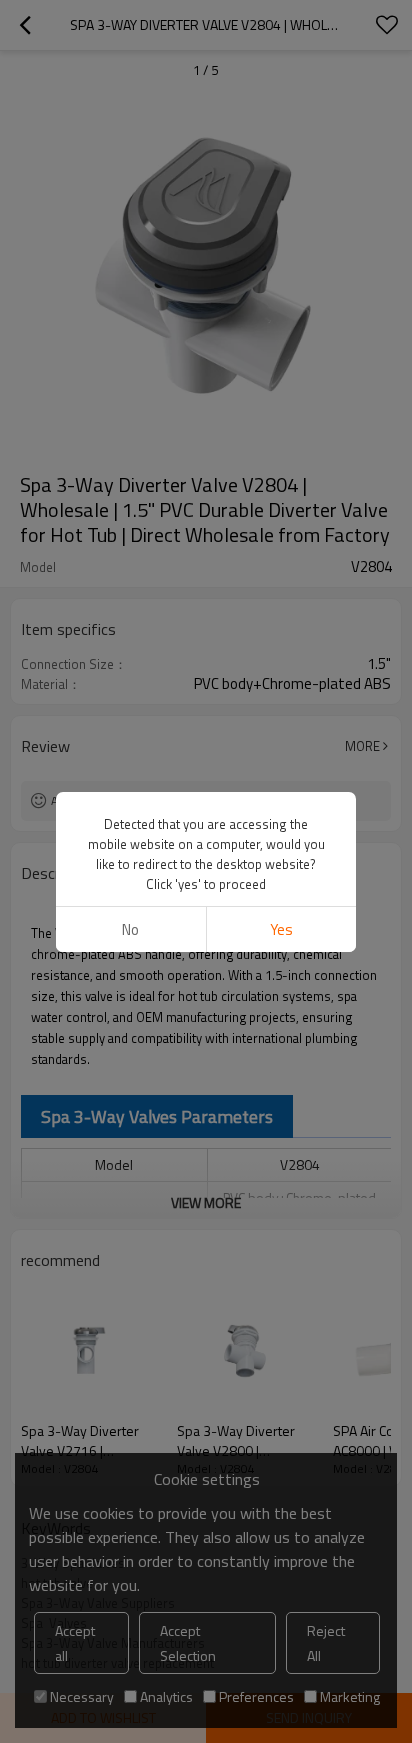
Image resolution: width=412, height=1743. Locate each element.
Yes (281, 929)
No (130, 929)
